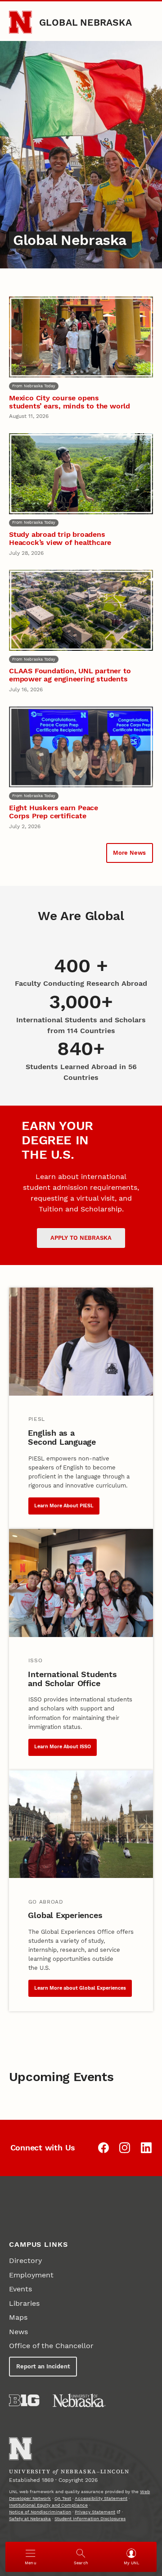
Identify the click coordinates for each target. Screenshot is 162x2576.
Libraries (24, 2303)
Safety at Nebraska (30, 2519)
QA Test (63, 2498)
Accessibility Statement (101, 2498)
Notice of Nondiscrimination (40, 2512)
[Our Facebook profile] (103, 2148)
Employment (31, 2275)
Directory (25, 2261)
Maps (18, 2317)
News (18, 2332)
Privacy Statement (95, 2512)
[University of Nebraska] (79, 2400)
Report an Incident (43, 2366)
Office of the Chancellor (51, 2346)
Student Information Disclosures (90, 2519)
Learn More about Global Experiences (80, 1988)
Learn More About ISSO (63, 1747)
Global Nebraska (85, 22)
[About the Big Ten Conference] (24, 2400)
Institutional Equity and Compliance (48, 2505)
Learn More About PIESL (64, 1506)
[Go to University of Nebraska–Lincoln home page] (20, 22)
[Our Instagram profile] (125, 2148)
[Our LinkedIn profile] (146, 2148)
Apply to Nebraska (81, 1238)
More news (129, 853)
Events (20, 2289)
